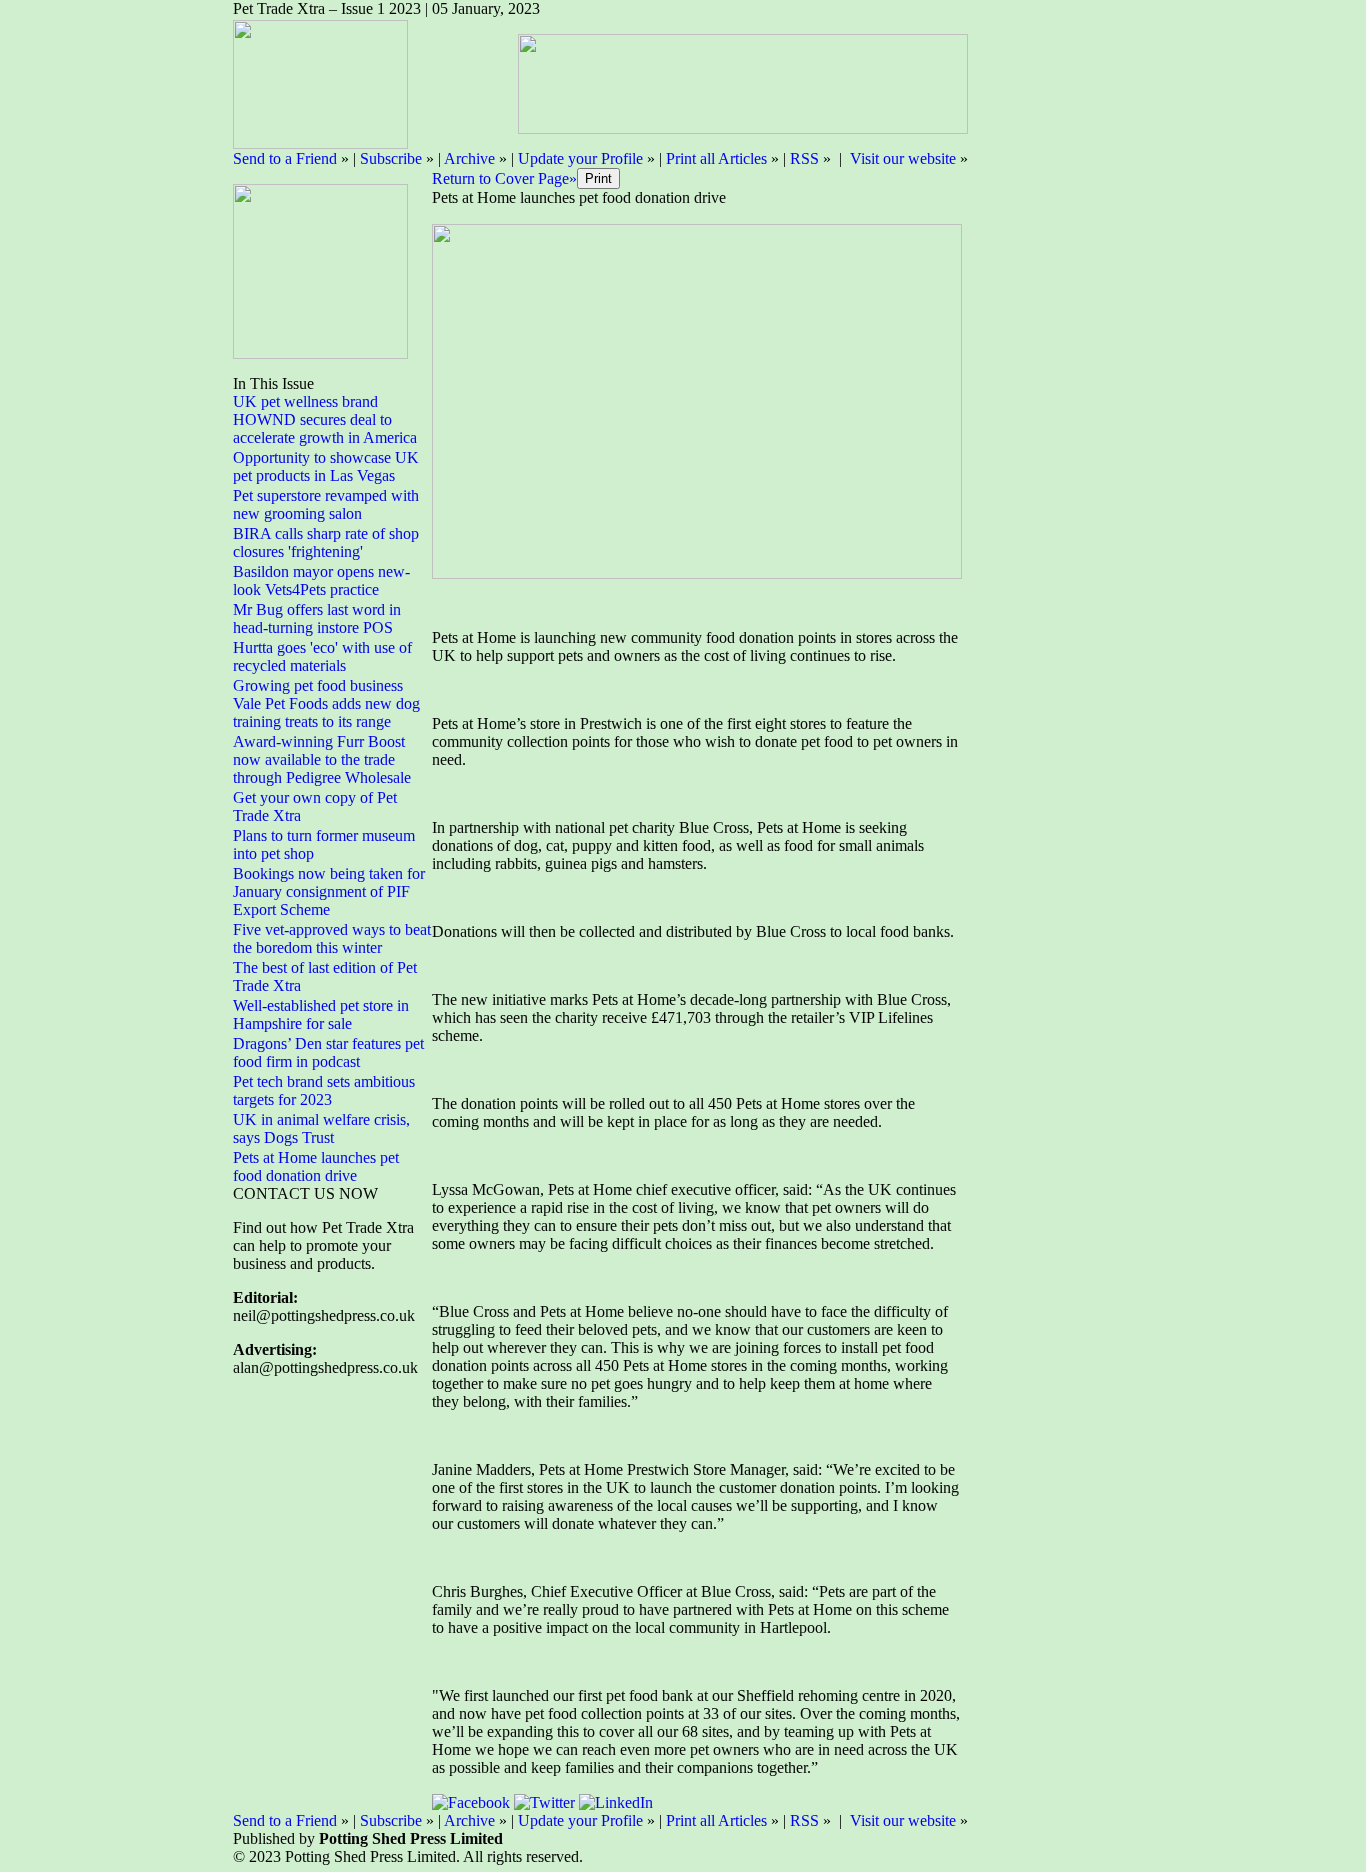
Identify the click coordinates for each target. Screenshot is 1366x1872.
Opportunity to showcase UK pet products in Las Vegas (326, 466)
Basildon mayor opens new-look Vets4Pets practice (321, 580)
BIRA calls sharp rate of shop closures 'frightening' (326, 542)
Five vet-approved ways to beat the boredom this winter (332, 938)
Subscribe (391, 158)
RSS (804, 158)
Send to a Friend (285, 158)
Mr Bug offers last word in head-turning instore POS (317, 618)
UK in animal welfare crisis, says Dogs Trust (321, 1128)
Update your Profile (580, 158)
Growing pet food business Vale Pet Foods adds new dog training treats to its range (326, 703)
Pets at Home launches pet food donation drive (316, 1166)
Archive (469, 158)
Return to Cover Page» (504, 178)
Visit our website (903, 158)
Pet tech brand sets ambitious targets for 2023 (324, 1090)
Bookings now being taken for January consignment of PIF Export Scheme (329, 891)
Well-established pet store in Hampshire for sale (321, 1014)
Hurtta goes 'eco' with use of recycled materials (322, 656)
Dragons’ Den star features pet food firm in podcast (328, 1052)
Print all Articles (716, 158)
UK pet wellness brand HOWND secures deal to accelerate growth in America (325, 419)
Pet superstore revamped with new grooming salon (326, 504)
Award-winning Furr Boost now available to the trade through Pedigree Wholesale (322, 759)
